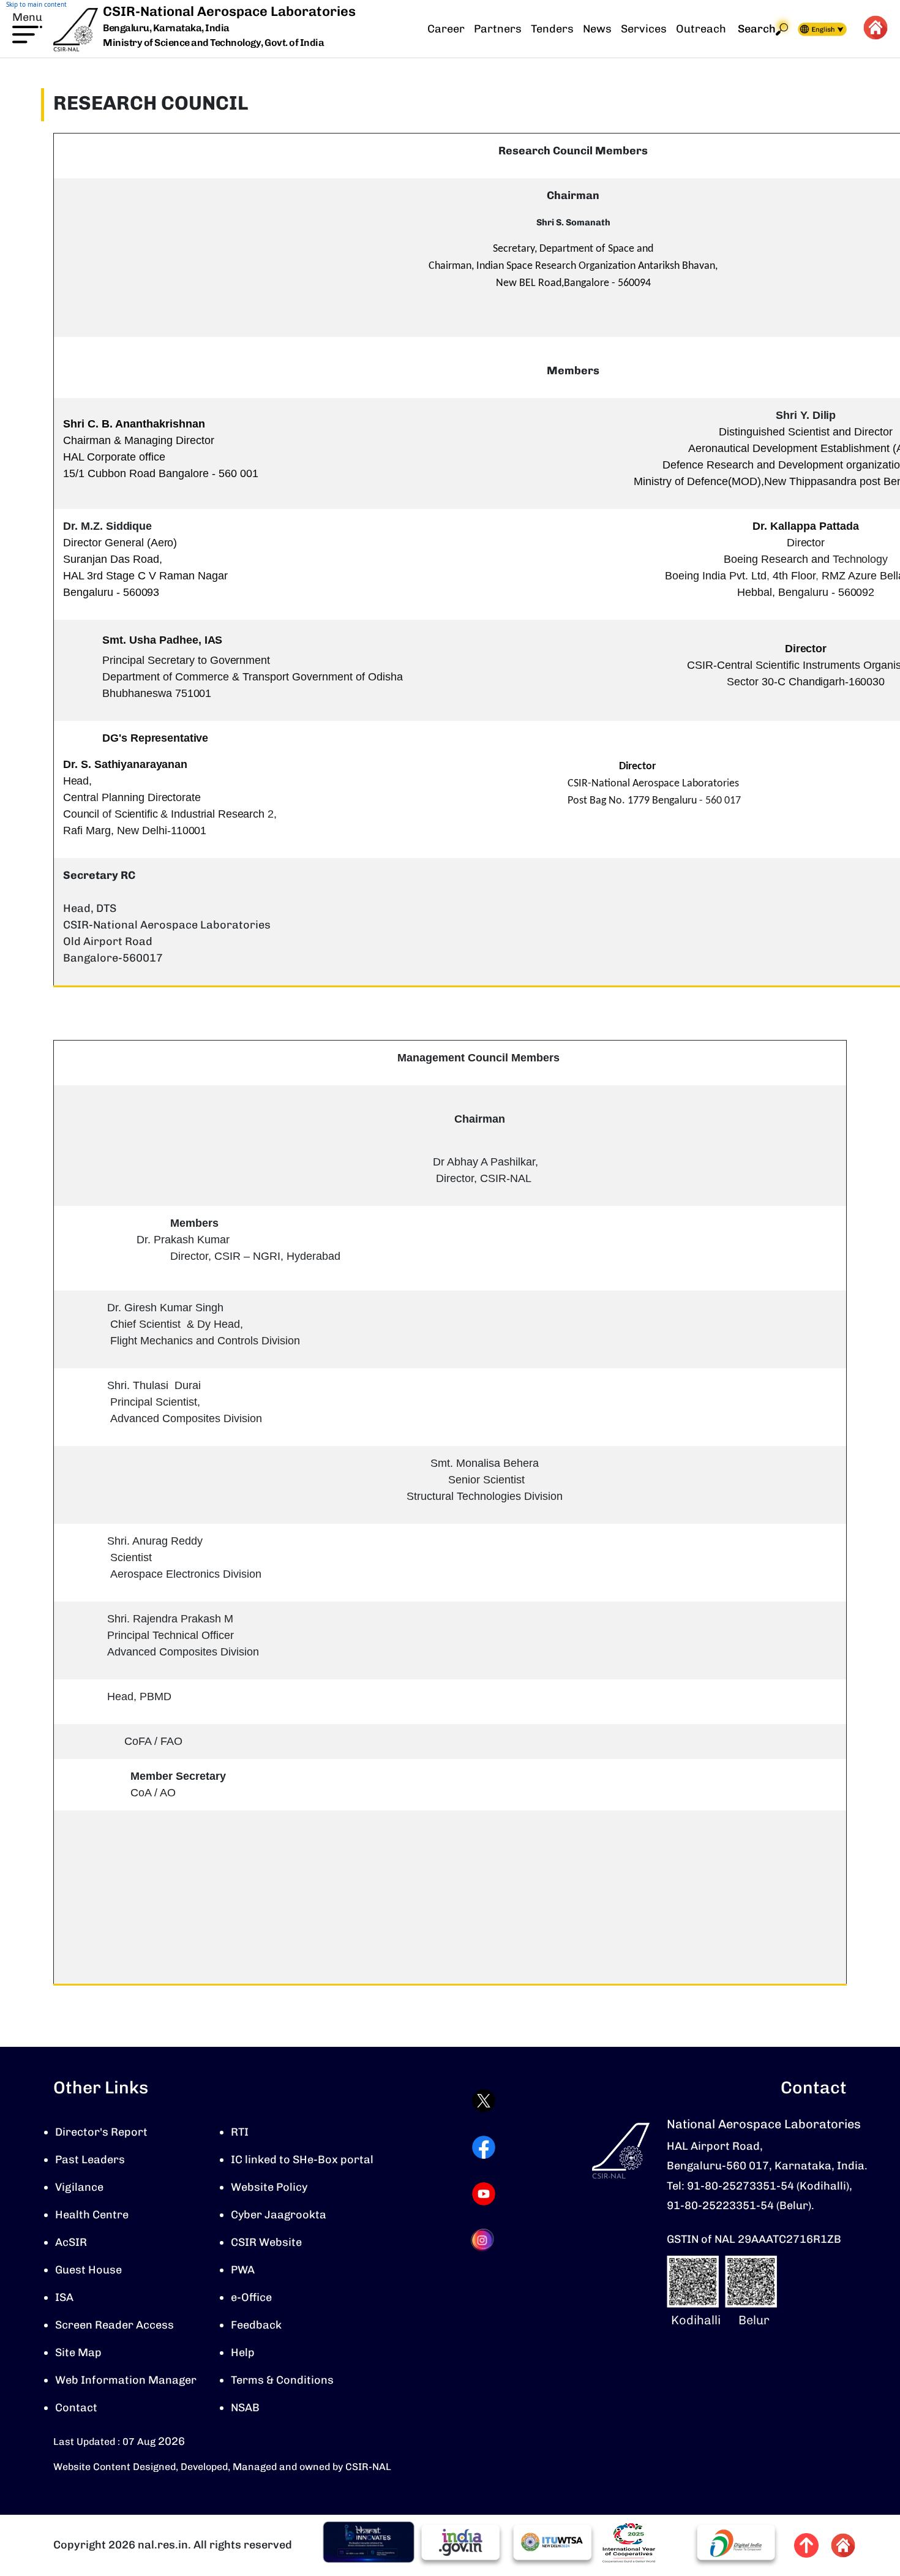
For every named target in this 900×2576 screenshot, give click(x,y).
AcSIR (71, 2242)
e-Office (251, 2297)
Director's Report (101, 2132)
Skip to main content (36, 4)
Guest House (88, 2270)
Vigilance (79, 2187)
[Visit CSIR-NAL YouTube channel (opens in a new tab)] (484, 2194)
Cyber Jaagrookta (279, 2215)
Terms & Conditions (282, 2380)
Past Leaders (90, 2160)
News (597, 29)
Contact (76, 2408)
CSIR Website (266, 2242)
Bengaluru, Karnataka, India (166, 28)
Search (757, 29)
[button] (27, 26)
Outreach (701, 29)
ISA (64, 2297)
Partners (498, 29)
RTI (240, 2132)
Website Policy (269, 2187)
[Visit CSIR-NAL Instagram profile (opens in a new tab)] (484, 2240)
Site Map (78, 2352)
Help (243, 2352)
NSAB (245, 2408)
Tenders (552, 29)
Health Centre (92, 2215)
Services (644, 29)
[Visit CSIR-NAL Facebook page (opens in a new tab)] (484, 2147)
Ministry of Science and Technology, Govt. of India (213, 43)
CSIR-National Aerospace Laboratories (229, 11)
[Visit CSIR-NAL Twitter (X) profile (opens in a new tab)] (484, 2101)
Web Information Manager (126, 2380)
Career (446, 29)
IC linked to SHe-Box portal (302, 2160)
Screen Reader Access (114, 2325)
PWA (243, 2270)
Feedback (256, 2325)
